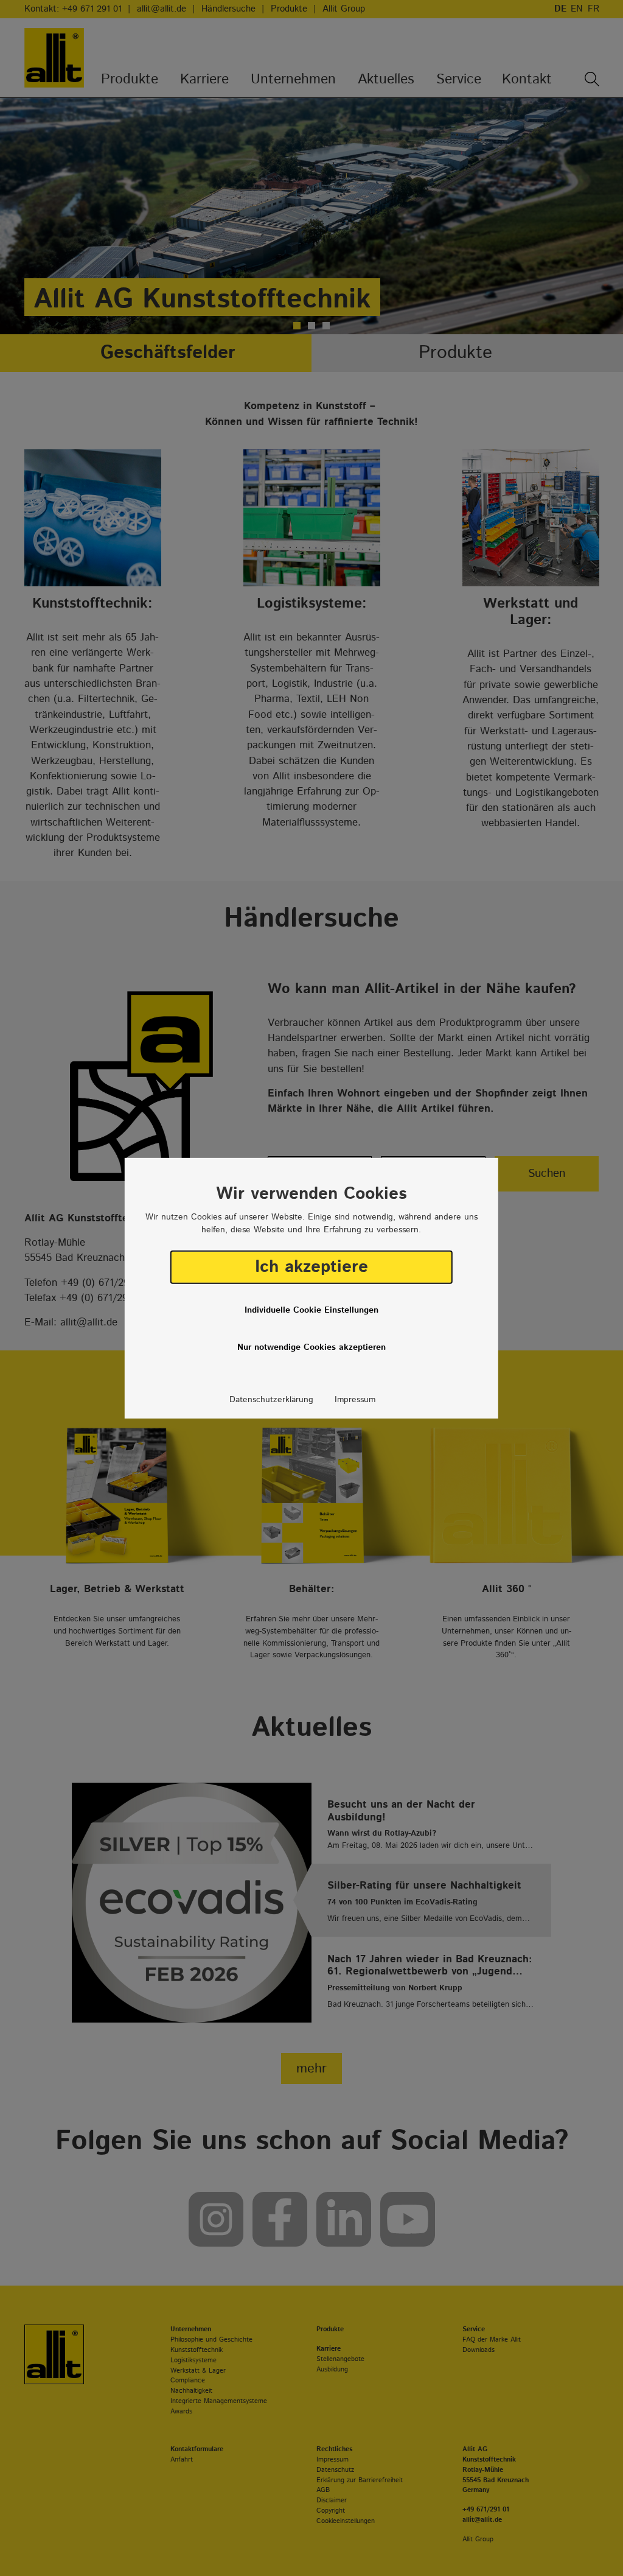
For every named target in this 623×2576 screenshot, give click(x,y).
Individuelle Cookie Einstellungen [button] (311, 1310)
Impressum (355, 1400)
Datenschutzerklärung (271, 1400)
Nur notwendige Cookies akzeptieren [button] (311, 1347)
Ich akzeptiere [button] (311, 1267)
